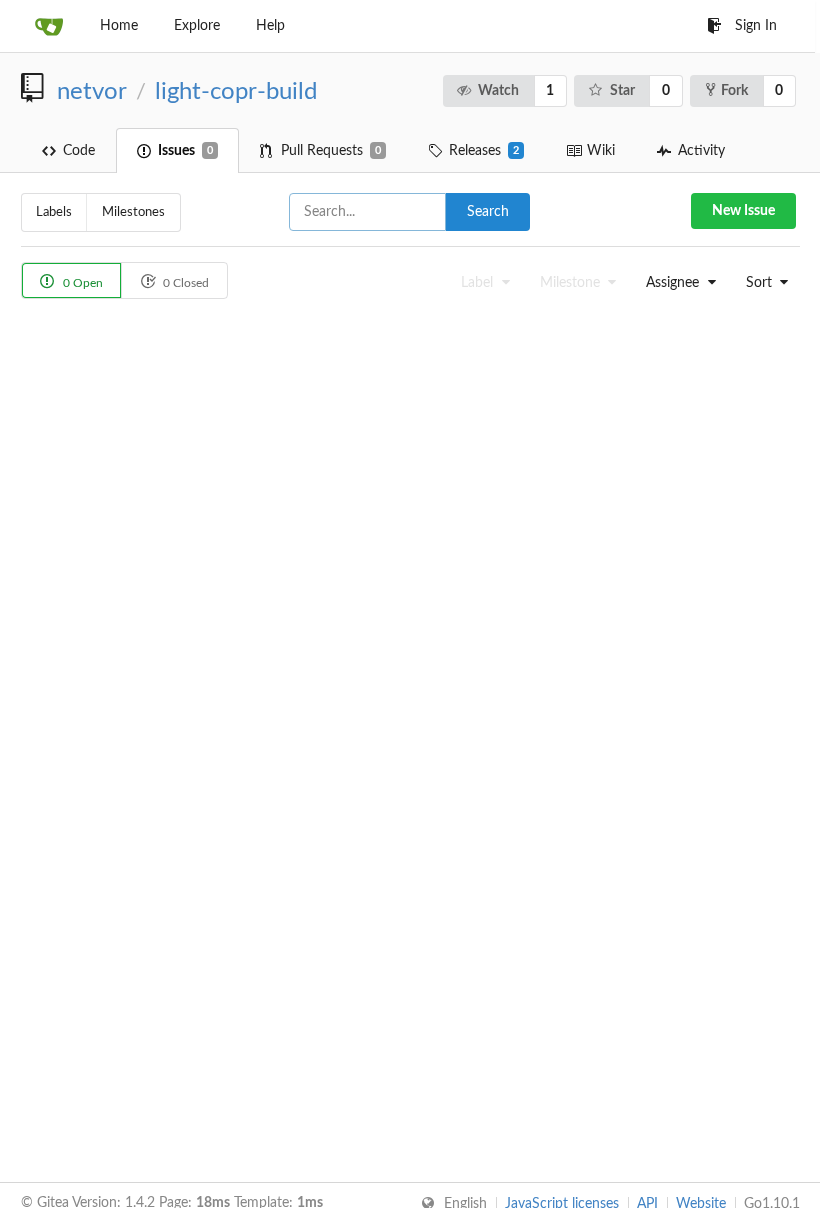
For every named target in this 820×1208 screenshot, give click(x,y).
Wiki (601, 151)
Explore (197, 26)
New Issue (743, 211)
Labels (54, 212)
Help (270, 26)
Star (622, 91)
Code (79, 151)
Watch (498, 91)
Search (488, 212)
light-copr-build (236, 92)
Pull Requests (331, 151)
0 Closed (184, 283)
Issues (185, 151)
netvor (92, 92)
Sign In (756, 26)
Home (119, 26)
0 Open (81, 283)
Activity (701, 151)
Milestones (133, 212)
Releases (484, 151)
